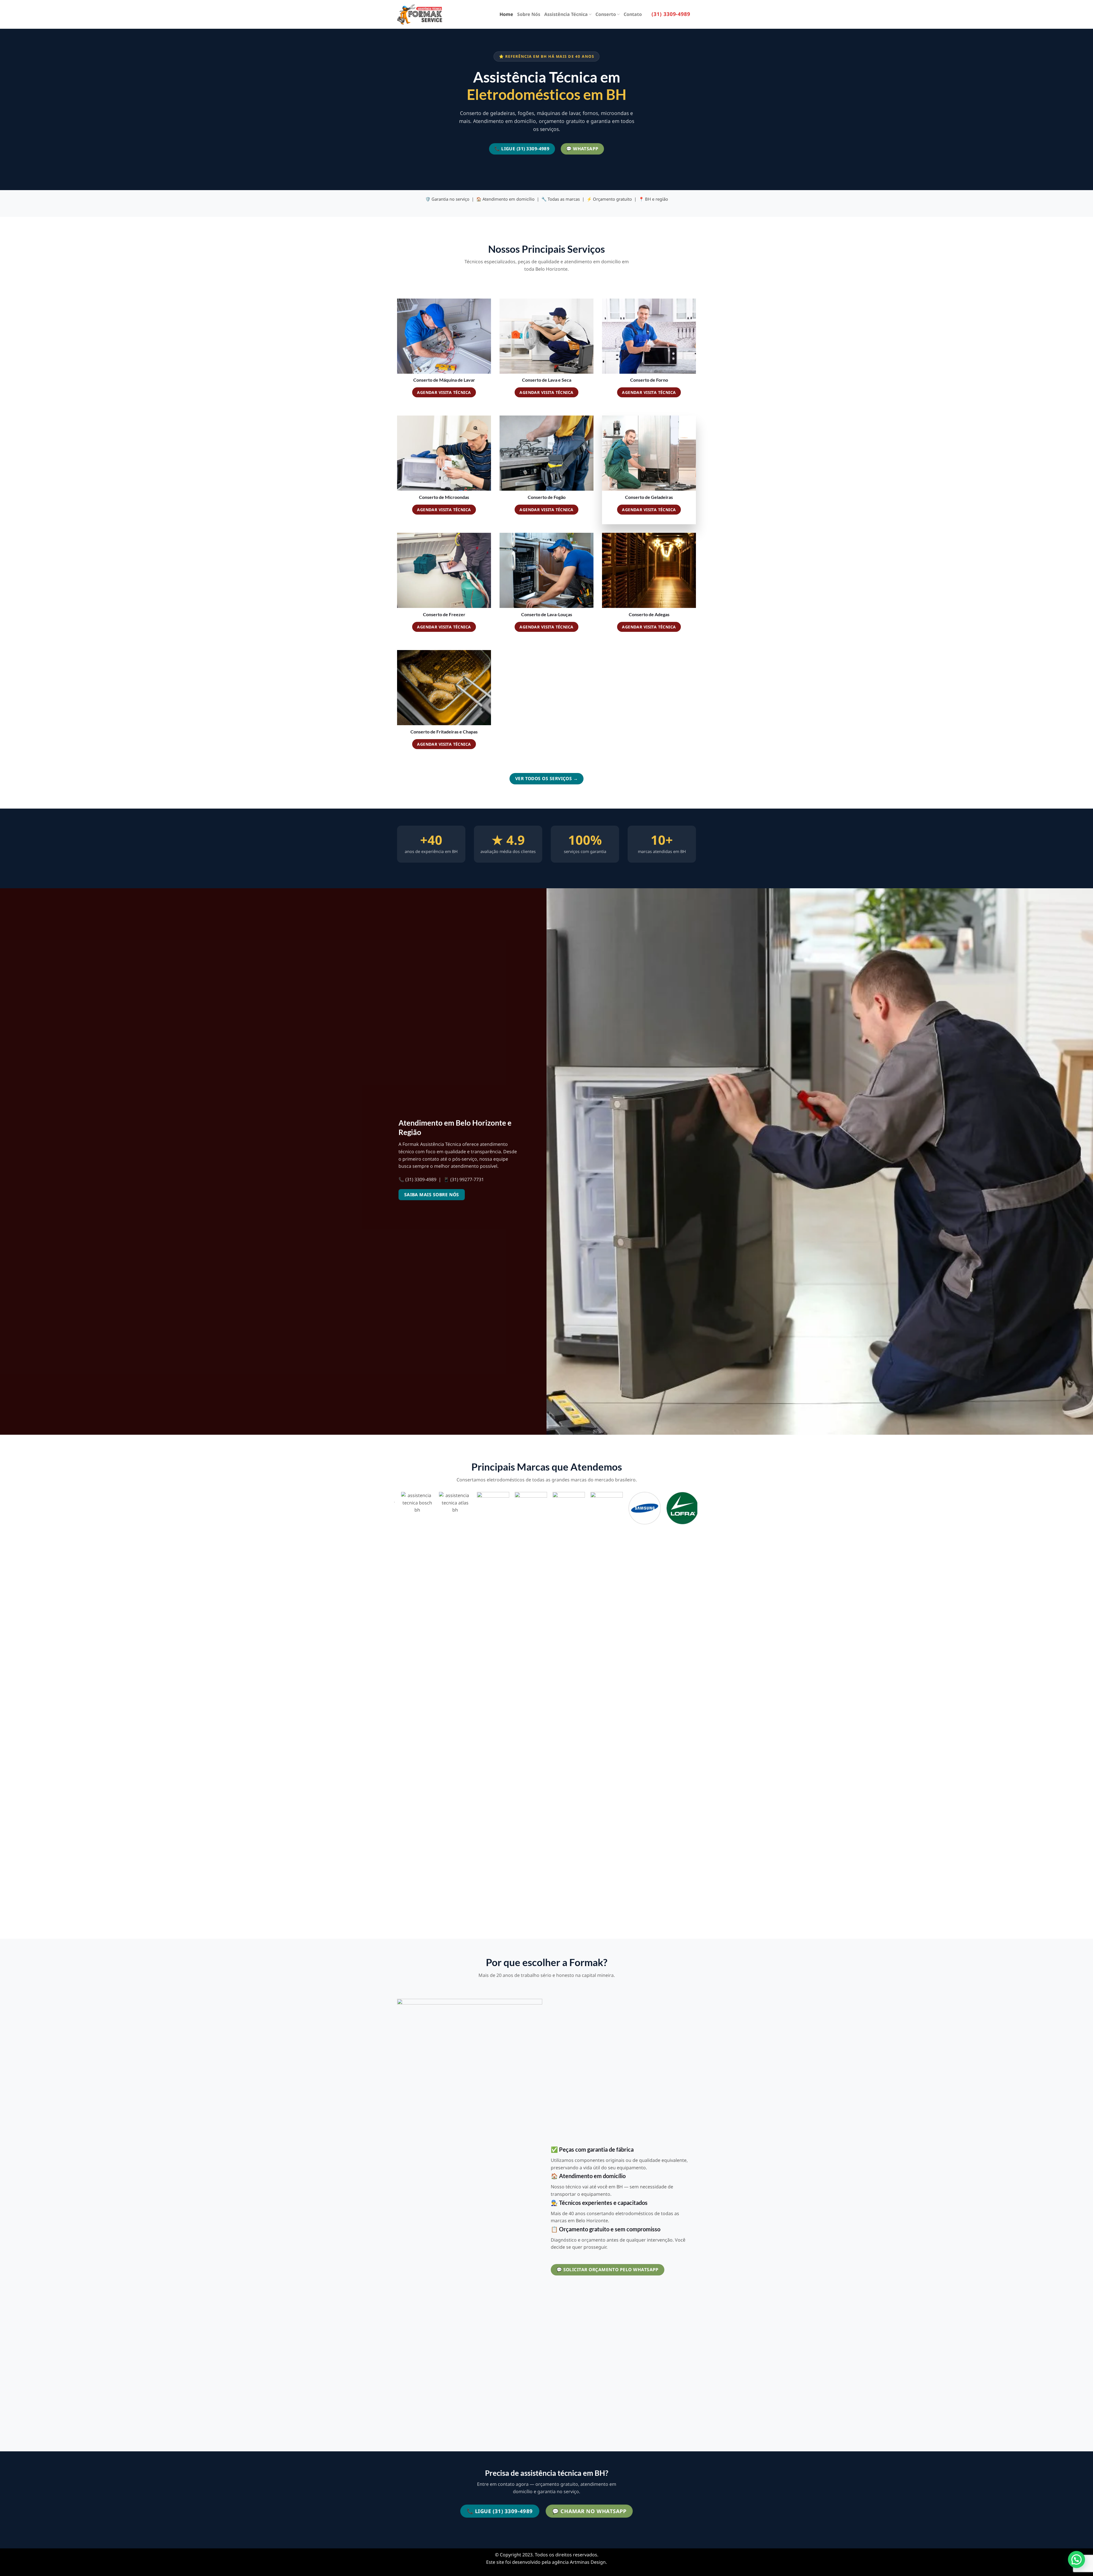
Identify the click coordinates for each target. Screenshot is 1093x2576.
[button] (1076, 2559)
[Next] (694, 1708)
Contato (633, 14)
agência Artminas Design (579, 2562)
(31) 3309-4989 (671, 14)
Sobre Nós (529, 14)
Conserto (606, 14)
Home (506, 14)
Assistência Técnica (566, 14)
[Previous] (397, 1708)
